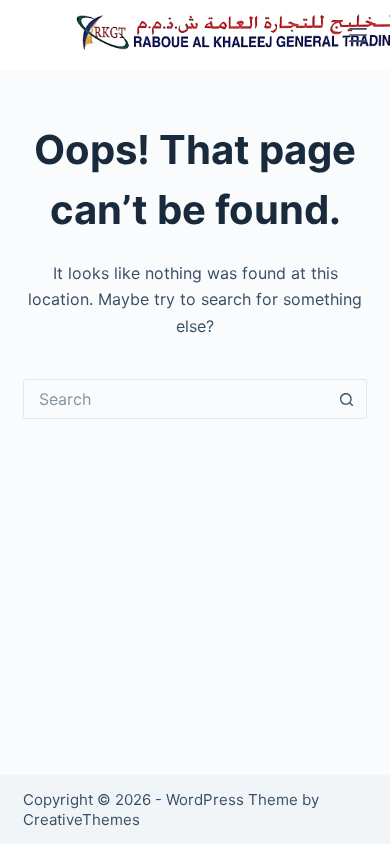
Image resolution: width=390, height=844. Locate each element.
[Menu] (358, 35)
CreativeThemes (81, 819)
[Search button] (347, 399)
